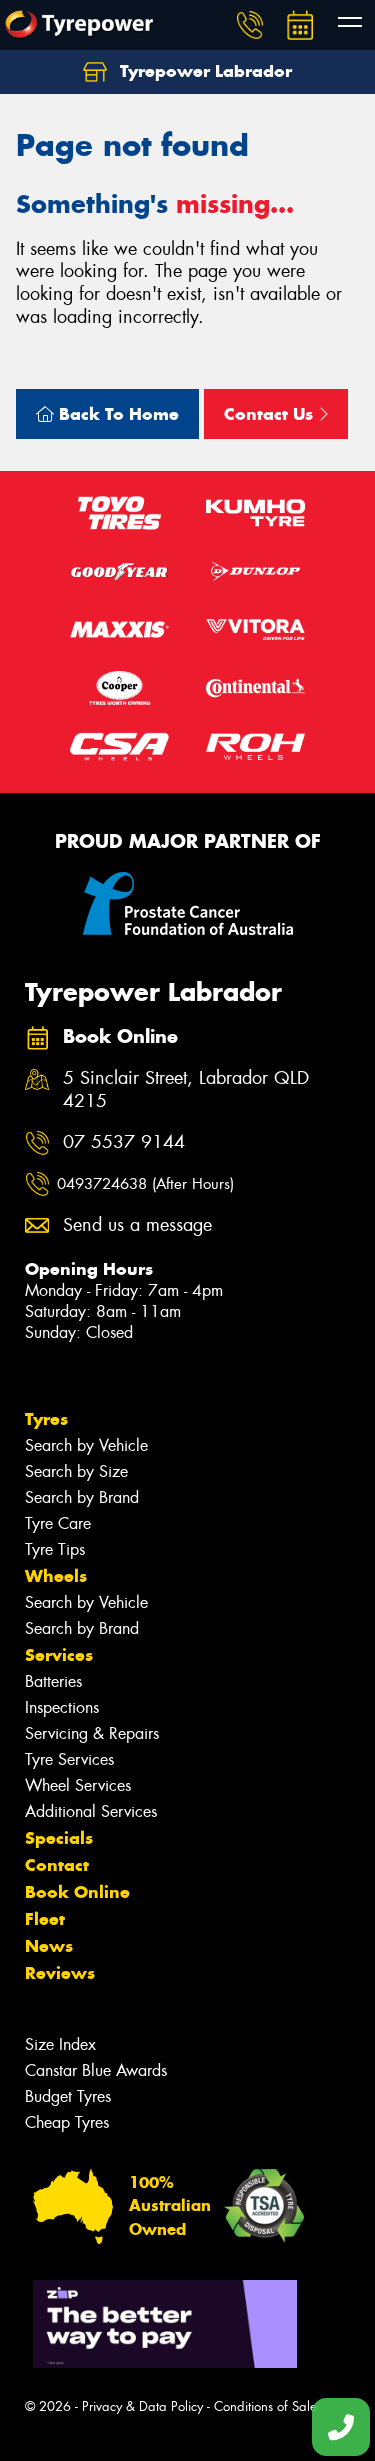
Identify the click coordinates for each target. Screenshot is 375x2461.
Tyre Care (58, 1523)
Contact (57, 1865)
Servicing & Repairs (92, 1733)
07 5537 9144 (124, 1142)
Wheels (56, 1576)
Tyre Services (69, 1759)
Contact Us (271, 414)
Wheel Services (78, 1785)
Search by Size (76, 1471)
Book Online (77, 1892)
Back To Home (116, 414)
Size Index (60, 2044)
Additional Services (91, 1811)
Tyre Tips (55, 1549)
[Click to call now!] (250, 25)
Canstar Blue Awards (96, 2070)
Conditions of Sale (265, 2406)
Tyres (46, 1419)
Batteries (53, 1681)
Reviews (60, 1973)
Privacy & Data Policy (142, 2406)
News (49, 1946)
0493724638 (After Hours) (145, 1184)
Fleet (45, 1919)
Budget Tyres (68, 2096)
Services (59, 1655)
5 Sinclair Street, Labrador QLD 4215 (186, 1090)
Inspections (62, 1707)
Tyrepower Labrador (203, 71)
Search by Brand (82, 1497)
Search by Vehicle (86, 1445)
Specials (59, 1838)
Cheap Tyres (67, 2122)
